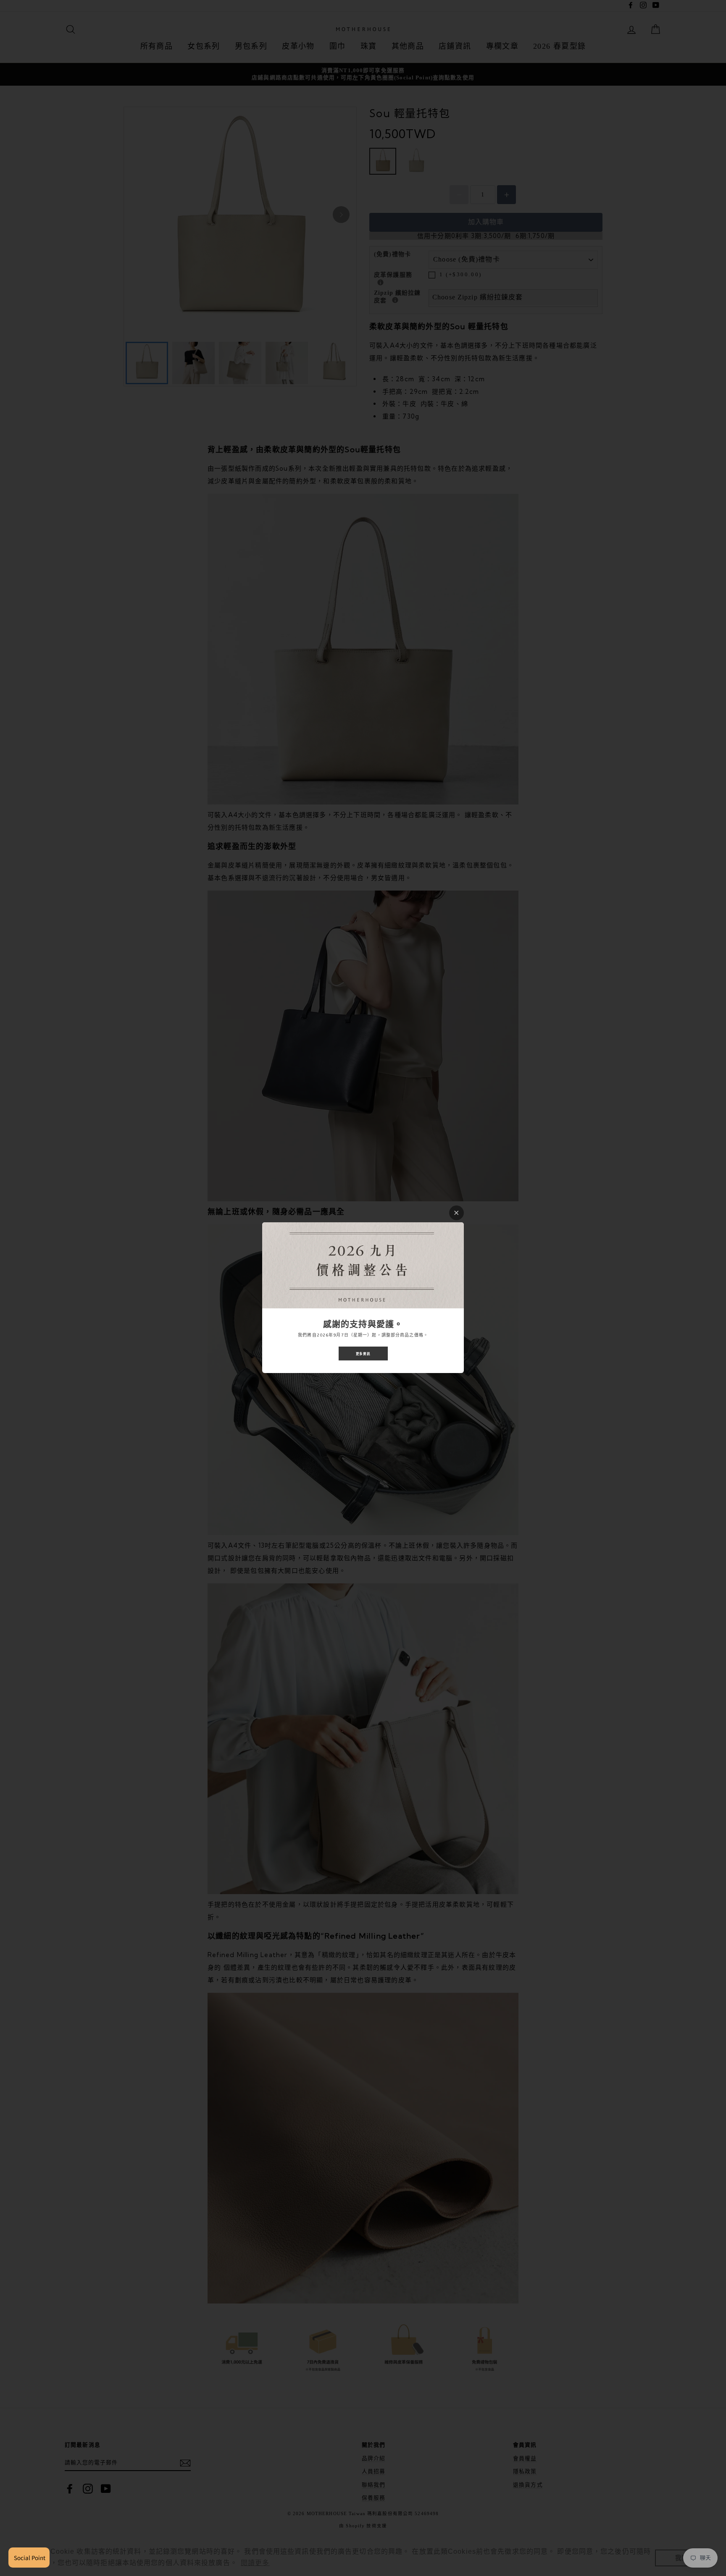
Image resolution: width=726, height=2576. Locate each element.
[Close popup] (456, 1213)
